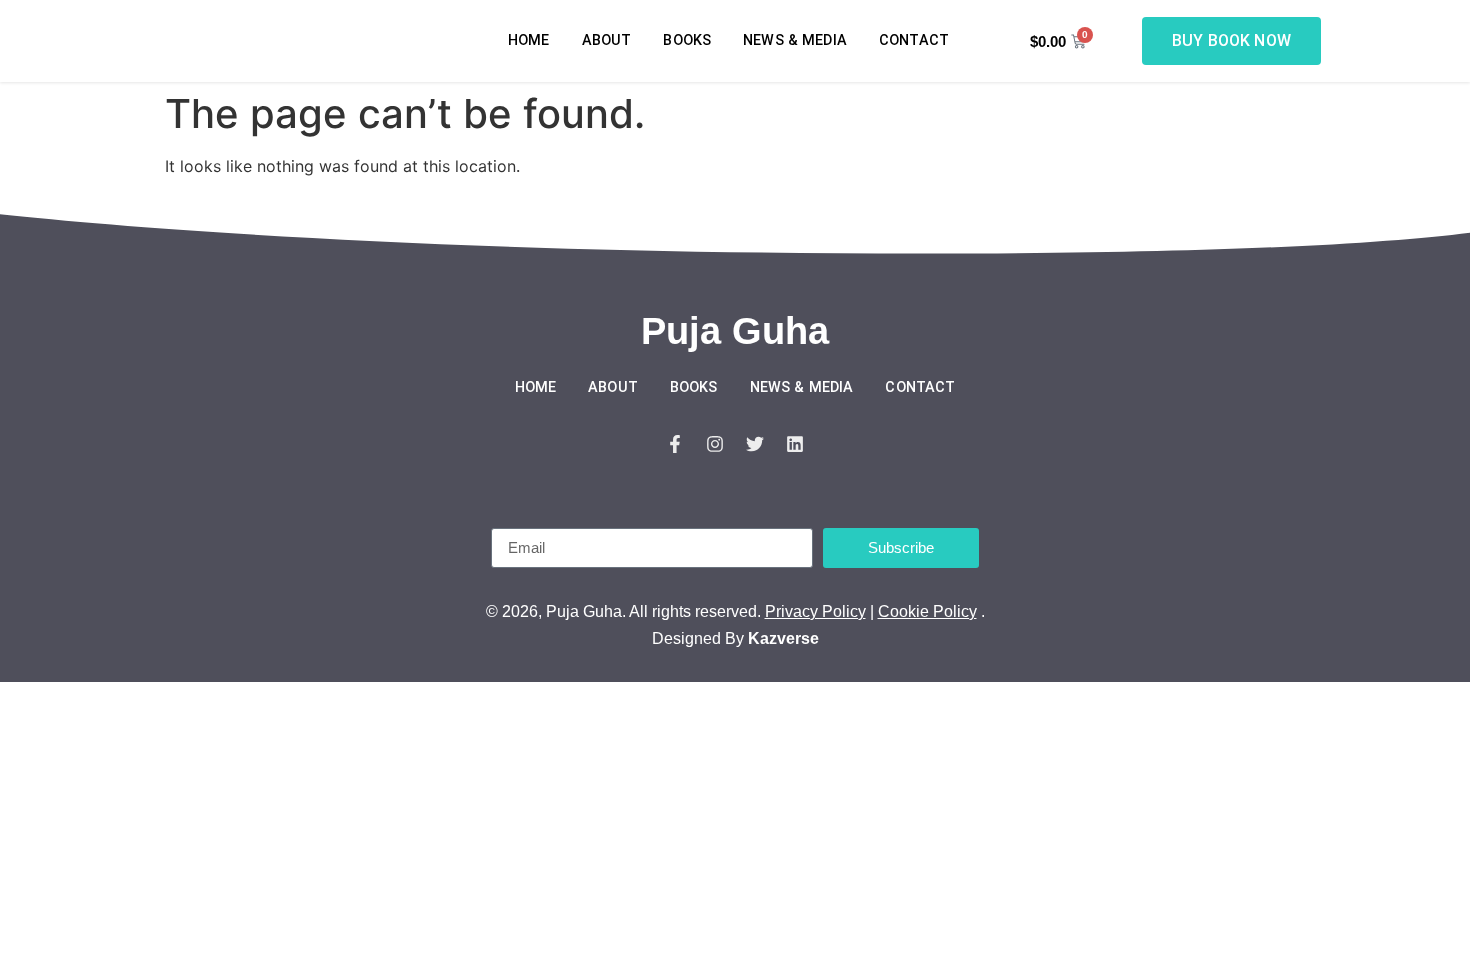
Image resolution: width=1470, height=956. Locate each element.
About (607, 40)
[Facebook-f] (675, 444)
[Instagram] (715, 444)
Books (687, 40)
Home (529, 40)
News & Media (795, 40)
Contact (914, 40)
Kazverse (783, 638)
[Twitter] (755, 444)
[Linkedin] (795, 444)
